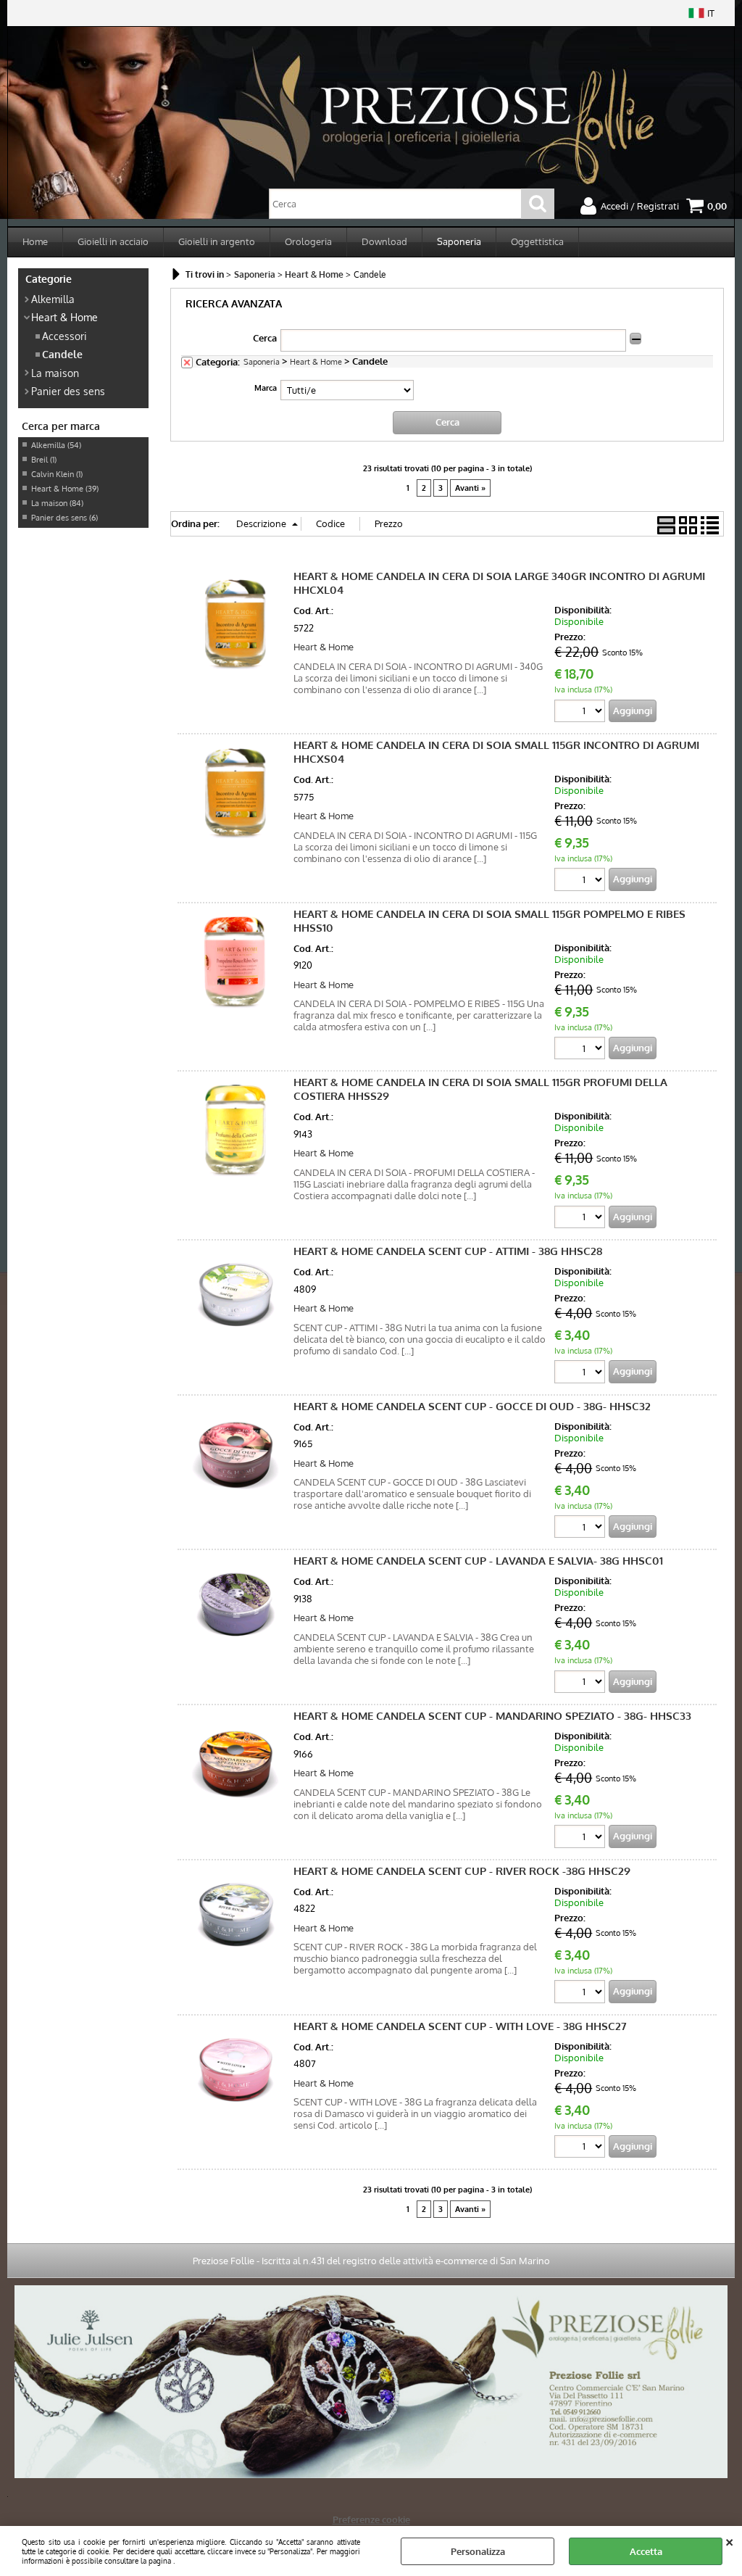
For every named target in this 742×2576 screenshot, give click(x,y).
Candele (62, 354)
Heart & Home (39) (65, 489)
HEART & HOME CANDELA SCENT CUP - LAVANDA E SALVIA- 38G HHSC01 (478, 1561)
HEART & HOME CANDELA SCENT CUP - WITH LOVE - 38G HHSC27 (460, 2026)
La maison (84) (57, 503)
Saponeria (459, 241)
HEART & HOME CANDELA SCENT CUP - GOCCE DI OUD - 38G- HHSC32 (472, 1406)
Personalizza (478, 2551)
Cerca (265, 338)
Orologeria (308, 241)
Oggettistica (537, 241)
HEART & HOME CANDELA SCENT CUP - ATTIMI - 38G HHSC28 (448, 1251)
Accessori (64, 336)
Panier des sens (68, 391)
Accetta (646, 2551)
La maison (55, 373)
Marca (266, 388)
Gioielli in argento (217, 241)
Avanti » (470, 488)
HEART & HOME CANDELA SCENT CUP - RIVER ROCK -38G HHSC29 (462, 1871)
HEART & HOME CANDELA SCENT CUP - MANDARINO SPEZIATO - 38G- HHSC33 (492, 1716)
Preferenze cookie (371, 2519)
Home (35, 241)
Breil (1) (44, 460)
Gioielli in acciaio (113, 241)
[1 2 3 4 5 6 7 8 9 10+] (581, 713)
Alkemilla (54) (56, 445)
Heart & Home (64, 317)
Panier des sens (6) (64, 518)
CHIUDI (729, 2540)
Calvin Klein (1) (57, 474)
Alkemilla (53, 299)
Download (384, 241)
